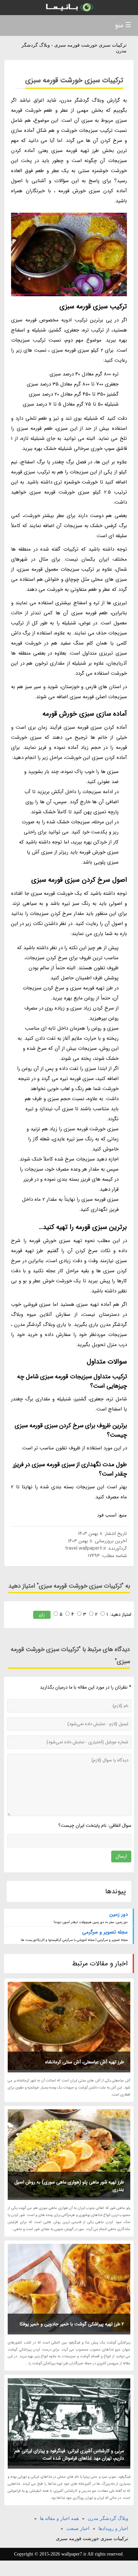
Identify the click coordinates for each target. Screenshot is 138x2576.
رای (42, 1615)
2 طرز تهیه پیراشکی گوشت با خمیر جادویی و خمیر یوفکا (72, 2324)
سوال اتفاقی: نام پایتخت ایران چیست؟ (95, 1825)
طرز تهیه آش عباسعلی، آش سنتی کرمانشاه (85, 2062)
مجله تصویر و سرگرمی (105, 1932)
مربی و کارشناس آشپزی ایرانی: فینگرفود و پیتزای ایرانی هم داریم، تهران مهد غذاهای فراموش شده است (69, 2455)
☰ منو (123, 25)
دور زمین (118, 1914)
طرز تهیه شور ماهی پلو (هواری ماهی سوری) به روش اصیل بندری (69, 2186)
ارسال (121, 1856)
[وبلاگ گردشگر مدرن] (69, 8)
